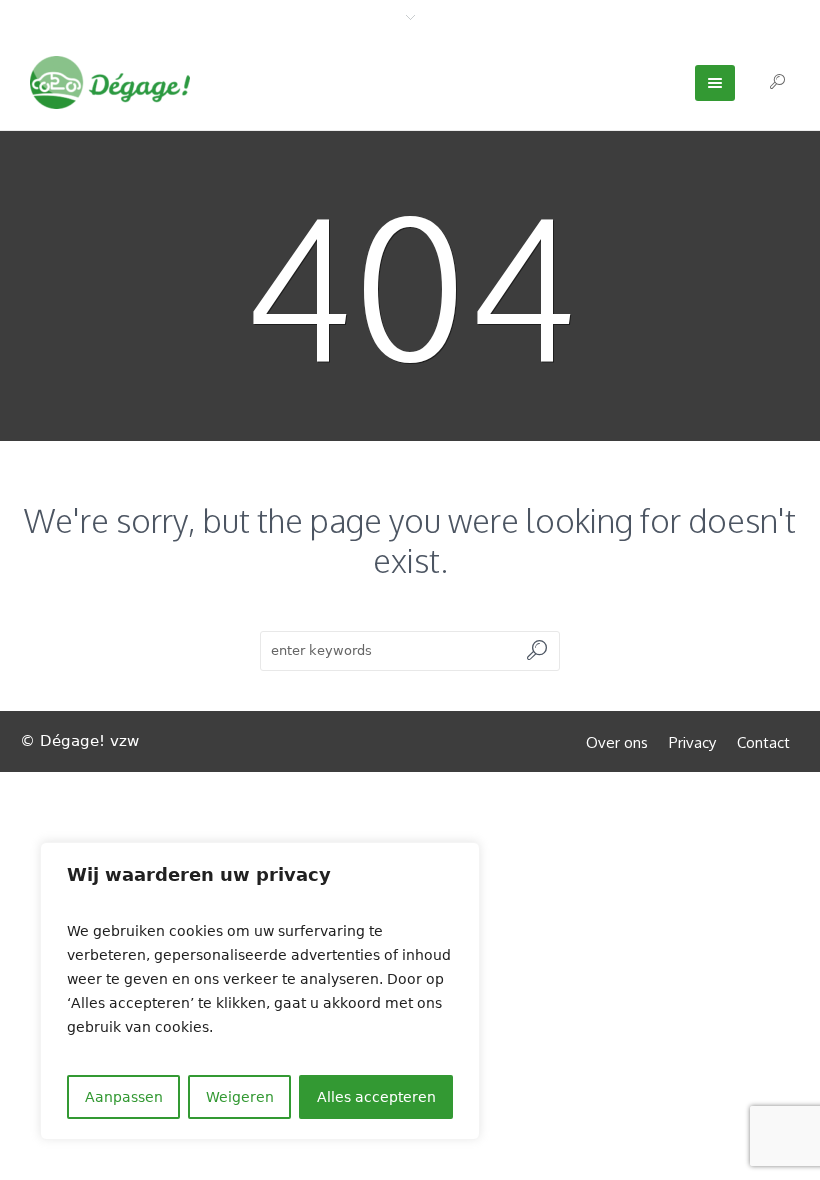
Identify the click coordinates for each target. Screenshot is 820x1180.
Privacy (692, 742)
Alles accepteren (376, 1097)
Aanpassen (124, 1097)
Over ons (617, 742)
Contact (763, 742)
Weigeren (240, 1097)
